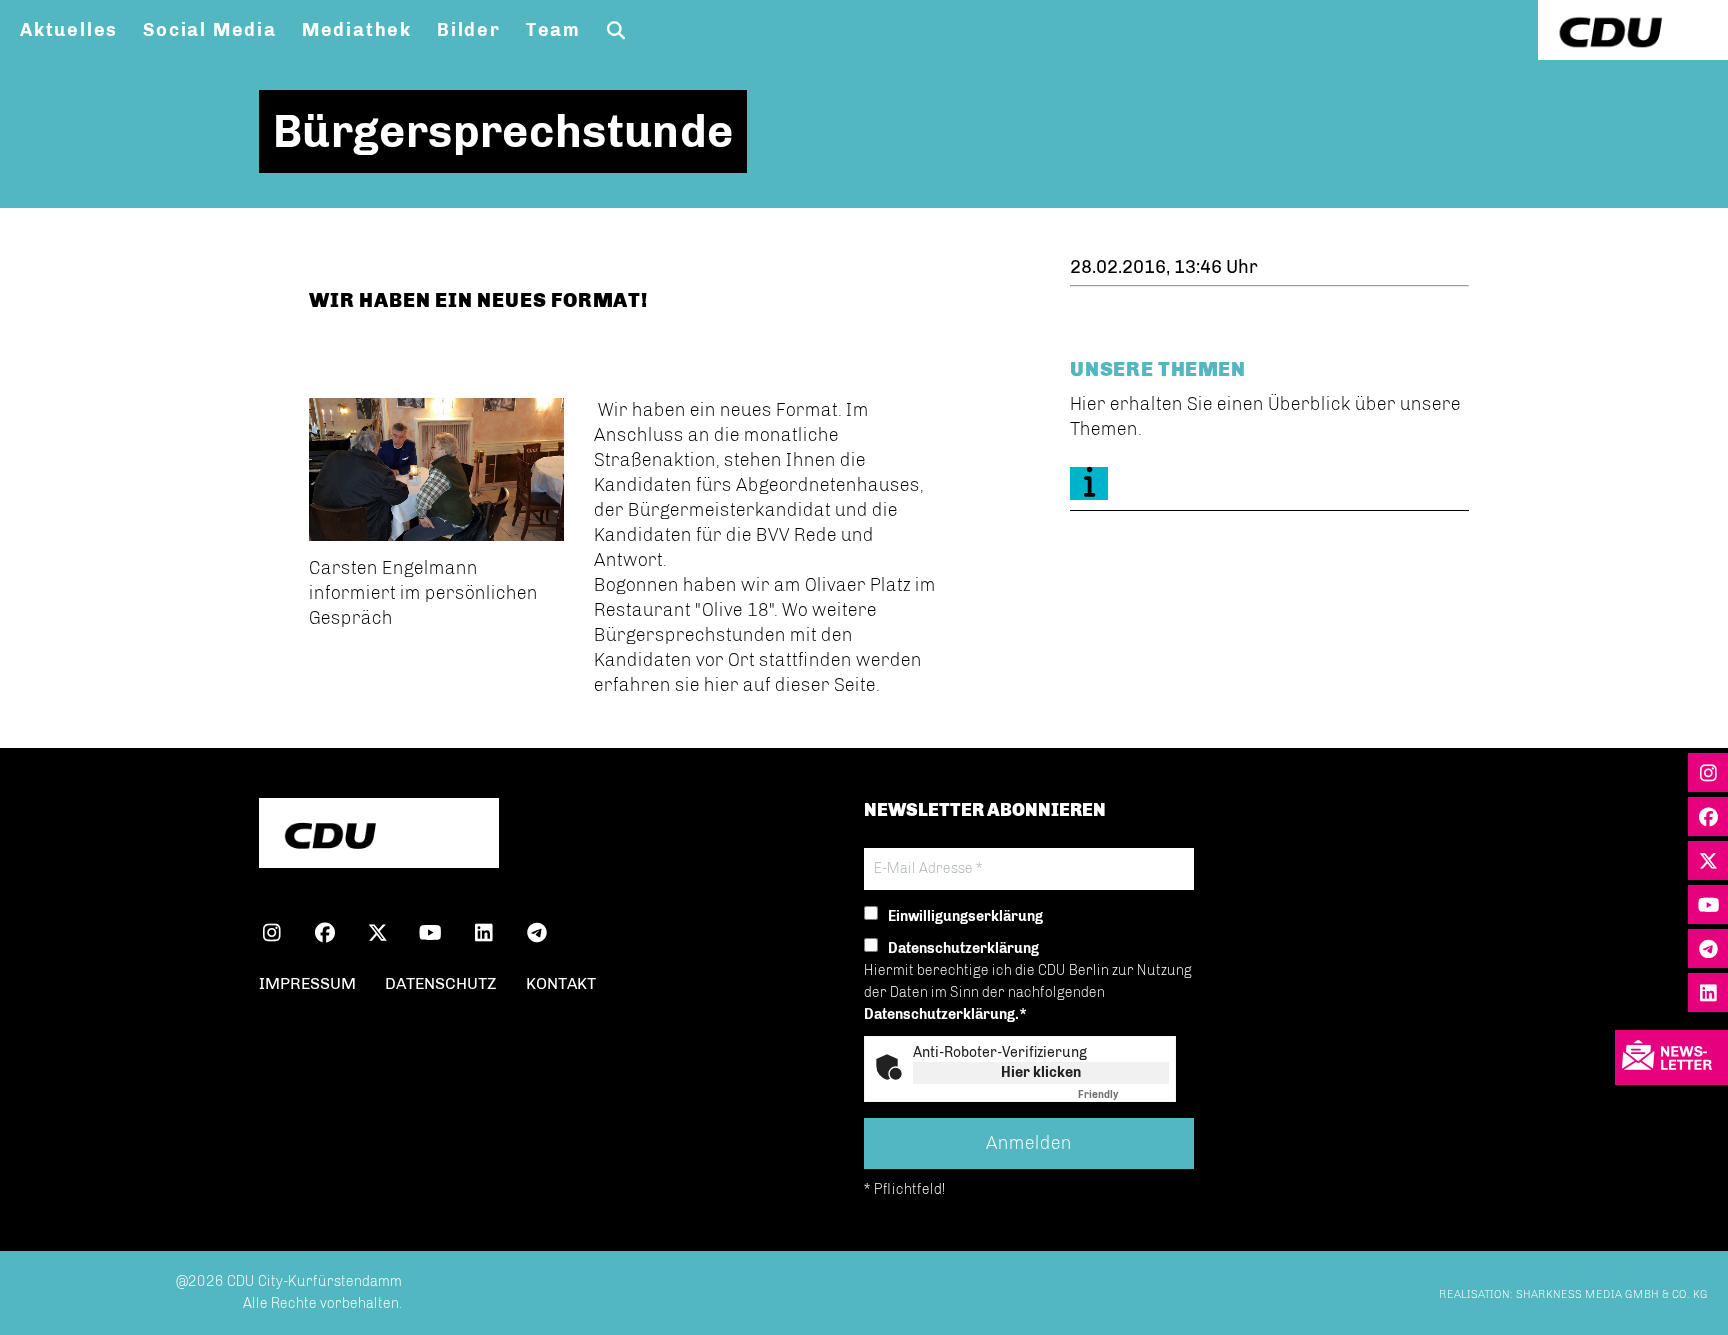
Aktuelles (69, 30)
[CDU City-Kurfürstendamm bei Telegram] (536, 935)
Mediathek (357, 30)
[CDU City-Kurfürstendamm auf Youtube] (430, 935)
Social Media (210, 30)
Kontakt (561, 983)
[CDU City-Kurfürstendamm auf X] (377, 935)
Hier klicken (1041, 1072)
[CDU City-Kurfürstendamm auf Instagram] (271, 935)
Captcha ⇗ (1123, 1095)
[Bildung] (1269, 483)
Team (553, 30)
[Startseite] (379, 835)
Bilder (469, 30)
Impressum (307, 983)
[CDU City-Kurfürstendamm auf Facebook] (324, 935)
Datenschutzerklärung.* (945, 1014)
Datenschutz (441, 983)
